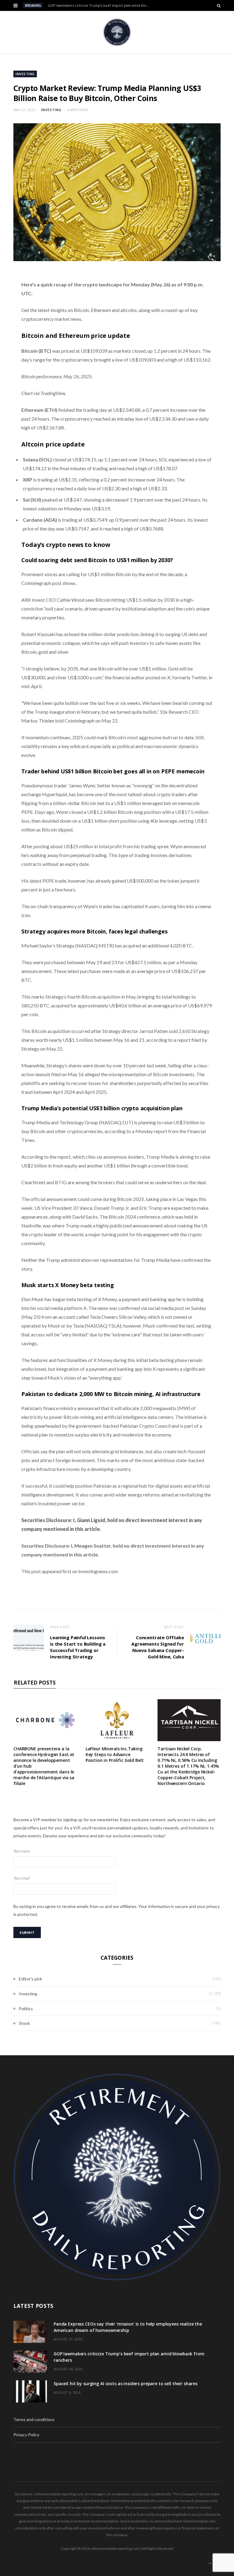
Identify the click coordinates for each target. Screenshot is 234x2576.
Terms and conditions (34, 2419)
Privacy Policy (26, 2435)
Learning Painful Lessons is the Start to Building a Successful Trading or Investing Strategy (78, 1647)
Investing (25, 74)
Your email (21, 1878)
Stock (24, 2023)
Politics (26, 2009)
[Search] (219, 5)
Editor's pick (30, 1979)
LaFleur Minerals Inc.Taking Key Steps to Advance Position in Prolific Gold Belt (115, 1754)
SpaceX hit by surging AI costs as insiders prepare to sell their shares (126, 2383)
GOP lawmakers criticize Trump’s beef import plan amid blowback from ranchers (101, 5)
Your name (22, 1851)
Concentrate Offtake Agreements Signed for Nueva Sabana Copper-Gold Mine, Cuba (158, 1647)
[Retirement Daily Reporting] (117, 32)
